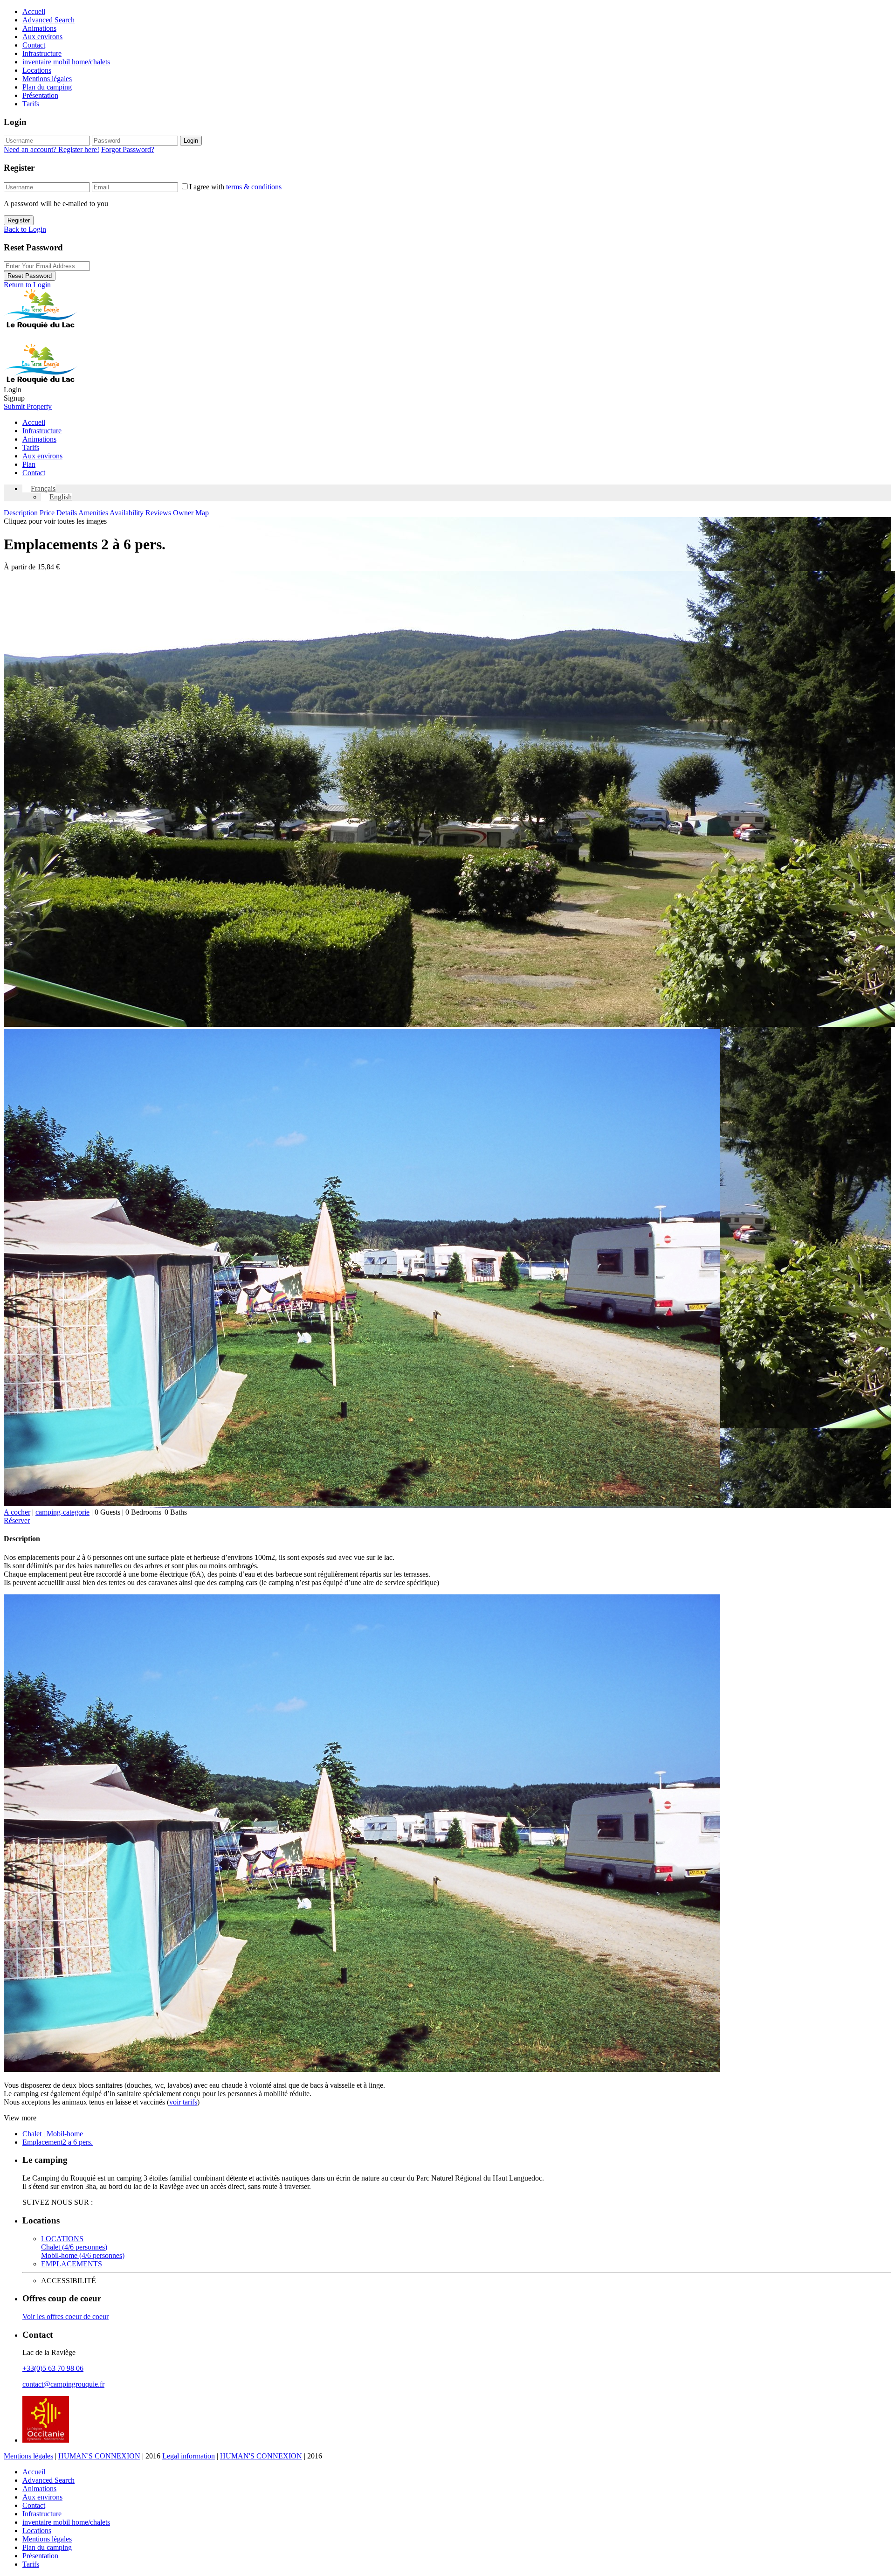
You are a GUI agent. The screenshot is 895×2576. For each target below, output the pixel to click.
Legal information (189, 2456)
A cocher (17, 1512)
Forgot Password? (128, 149)
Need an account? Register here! (52, 149)
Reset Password (30, 276)
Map (202, 513)
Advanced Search (48, 20)
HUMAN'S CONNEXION (99, 2456)
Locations (37, 70)
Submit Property (28, 406)
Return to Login (27, 285)
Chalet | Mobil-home (53, 2134)
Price (47, 513)
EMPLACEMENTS (72, 2264)
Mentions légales (47, 79)
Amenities (93, 513)
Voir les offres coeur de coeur (65, 2316)
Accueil (34, 11)
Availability (127, 513)
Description (21, 513)
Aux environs (42, 37)
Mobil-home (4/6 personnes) (83, 2255)
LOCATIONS (62, 2239)
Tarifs (31, 104)
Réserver (17, 1520)
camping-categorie (62, 1512)
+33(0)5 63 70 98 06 (53, 2368)
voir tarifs (183, 2102)
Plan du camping (47, 87)
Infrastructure (42, 53)
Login (191, 141)
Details (67, 513)
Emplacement (58, 2142)
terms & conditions (254, 187)
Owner (183, 513)
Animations (39, 28)
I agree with (235, 187)
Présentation (40, 95)
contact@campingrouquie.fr (63, 2384)
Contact (34, 45)
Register (19, 220)
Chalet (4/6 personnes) (74, 2247)
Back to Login (25, 229)
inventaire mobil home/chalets (66, 62)
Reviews (158, 513)
